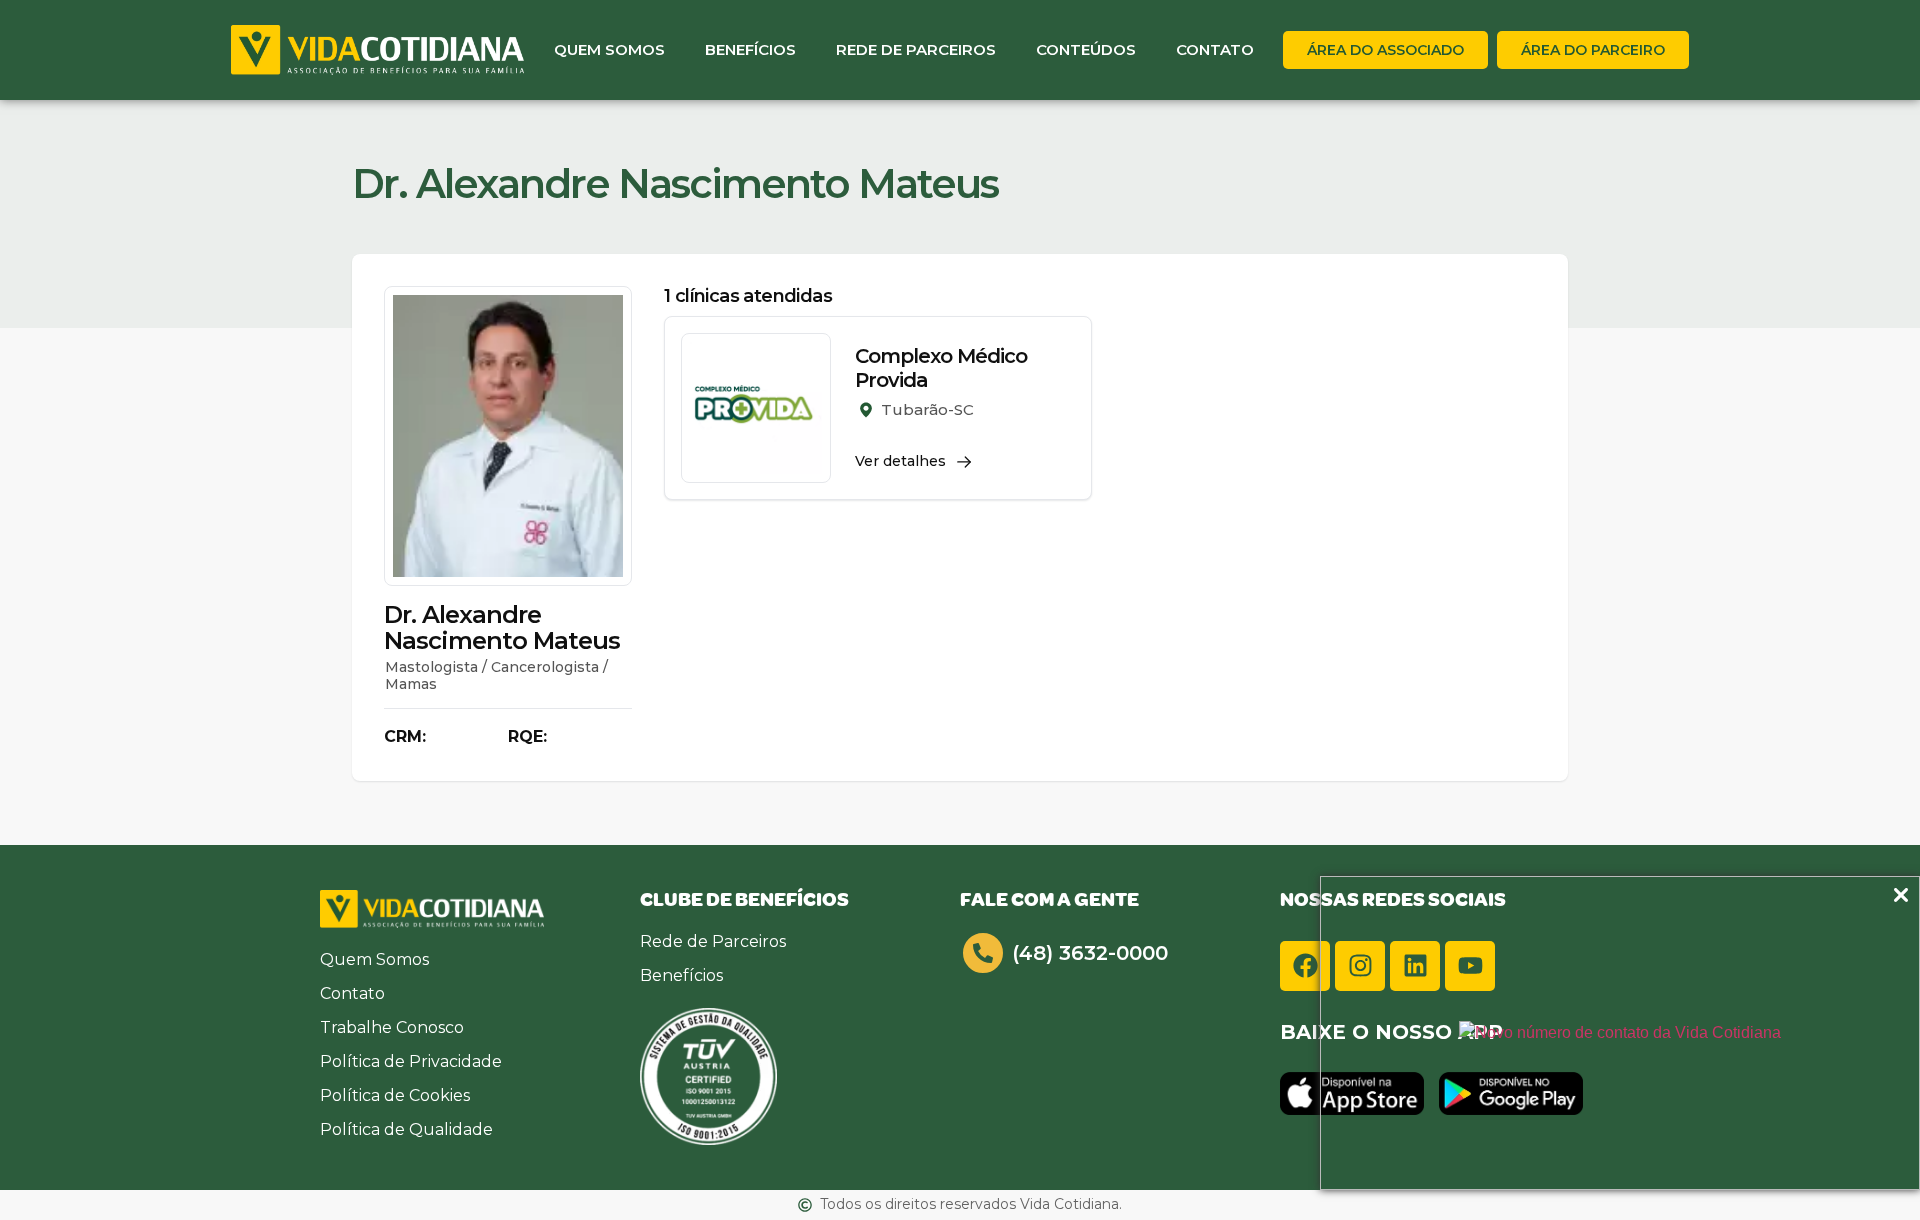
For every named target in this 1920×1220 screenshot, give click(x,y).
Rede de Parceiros (916, 49)
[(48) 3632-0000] (983, 953)
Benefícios (750, 49)
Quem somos (609, 49)
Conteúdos (1086, 49)
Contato (1215, 49)
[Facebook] (1305, 966)
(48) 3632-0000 (1090, 953)
